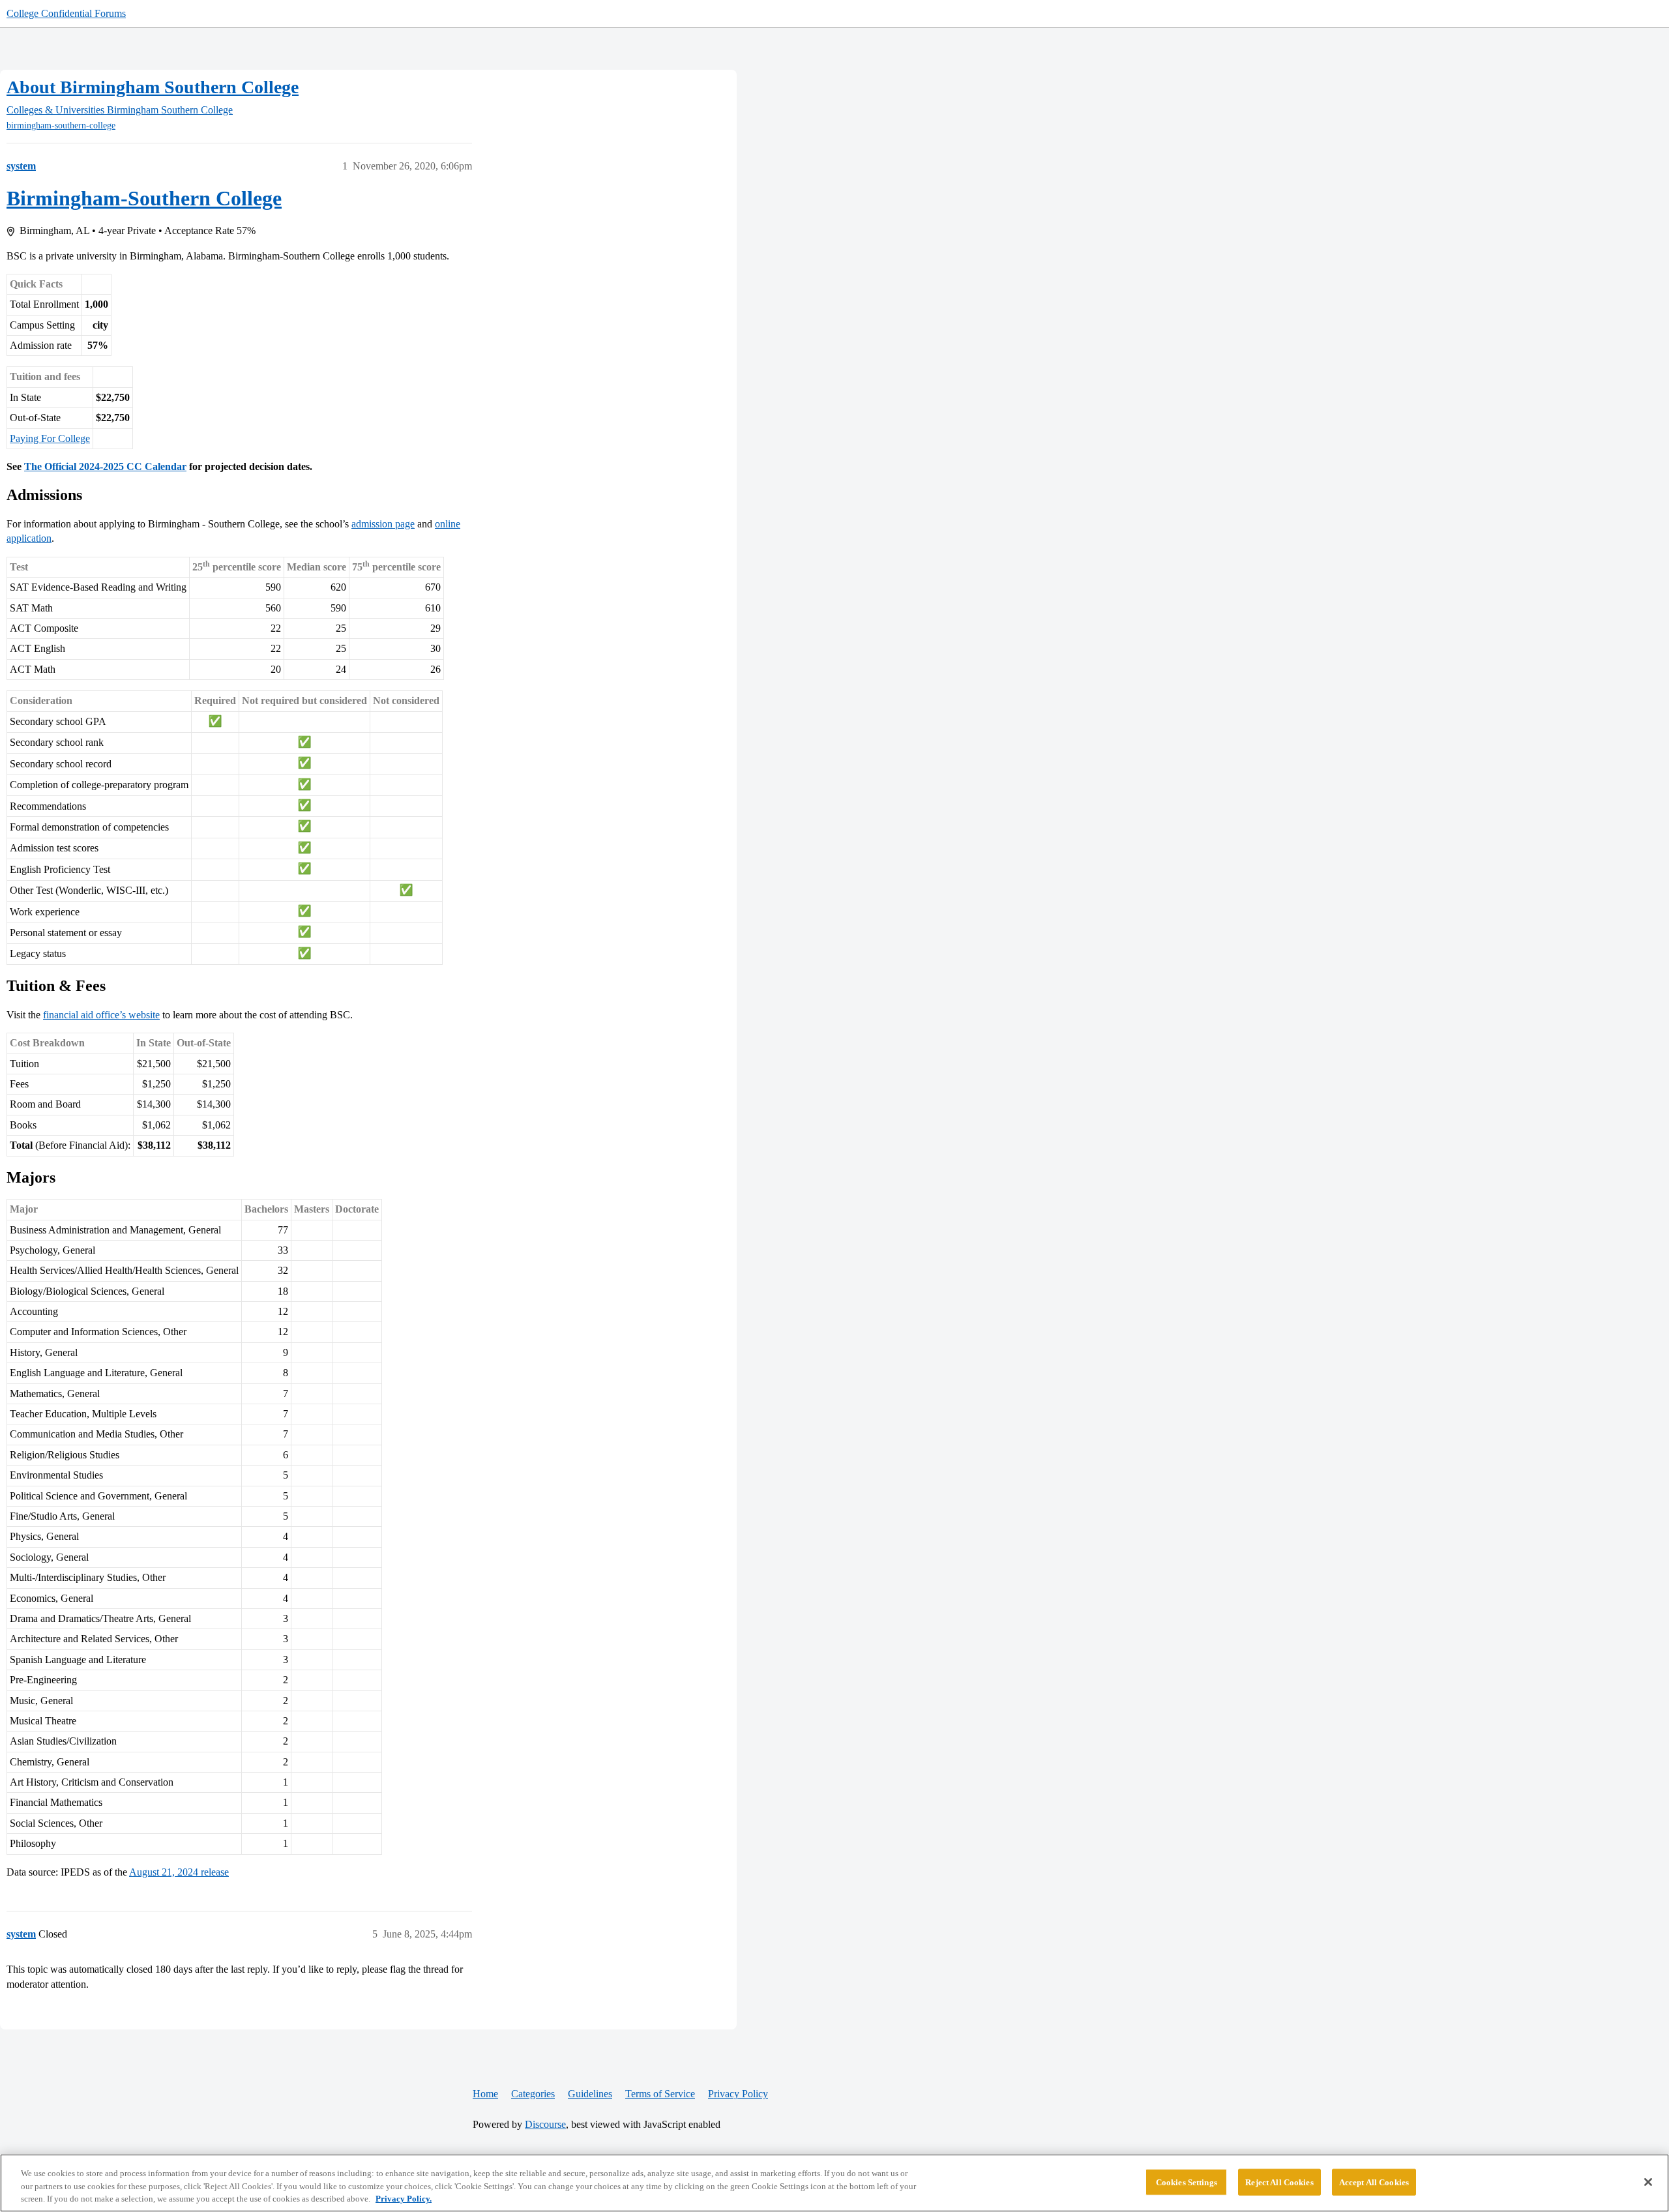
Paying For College (50, 438)
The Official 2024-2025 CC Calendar (105, 466)
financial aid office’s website (101, 1015)
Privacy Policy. (404, 2199)
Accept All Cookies (1374, 2182)
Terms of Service (660, 2094)
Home (485, 2094)
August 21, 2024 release (179, 1872)
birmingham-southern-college (61, 125)
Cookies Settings (1187, 2182)
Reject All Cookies (1279, 2182)
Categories (533, 2094)
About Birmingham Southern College (153, 87)
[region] (834, 2183)
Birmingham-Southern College (144, 198)
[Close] (1648, 2182)
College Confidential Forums (66, 13)
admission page (383, 524)
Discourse (545, 2124)
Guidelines (590, 2094)
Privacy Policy (738, 2094)
